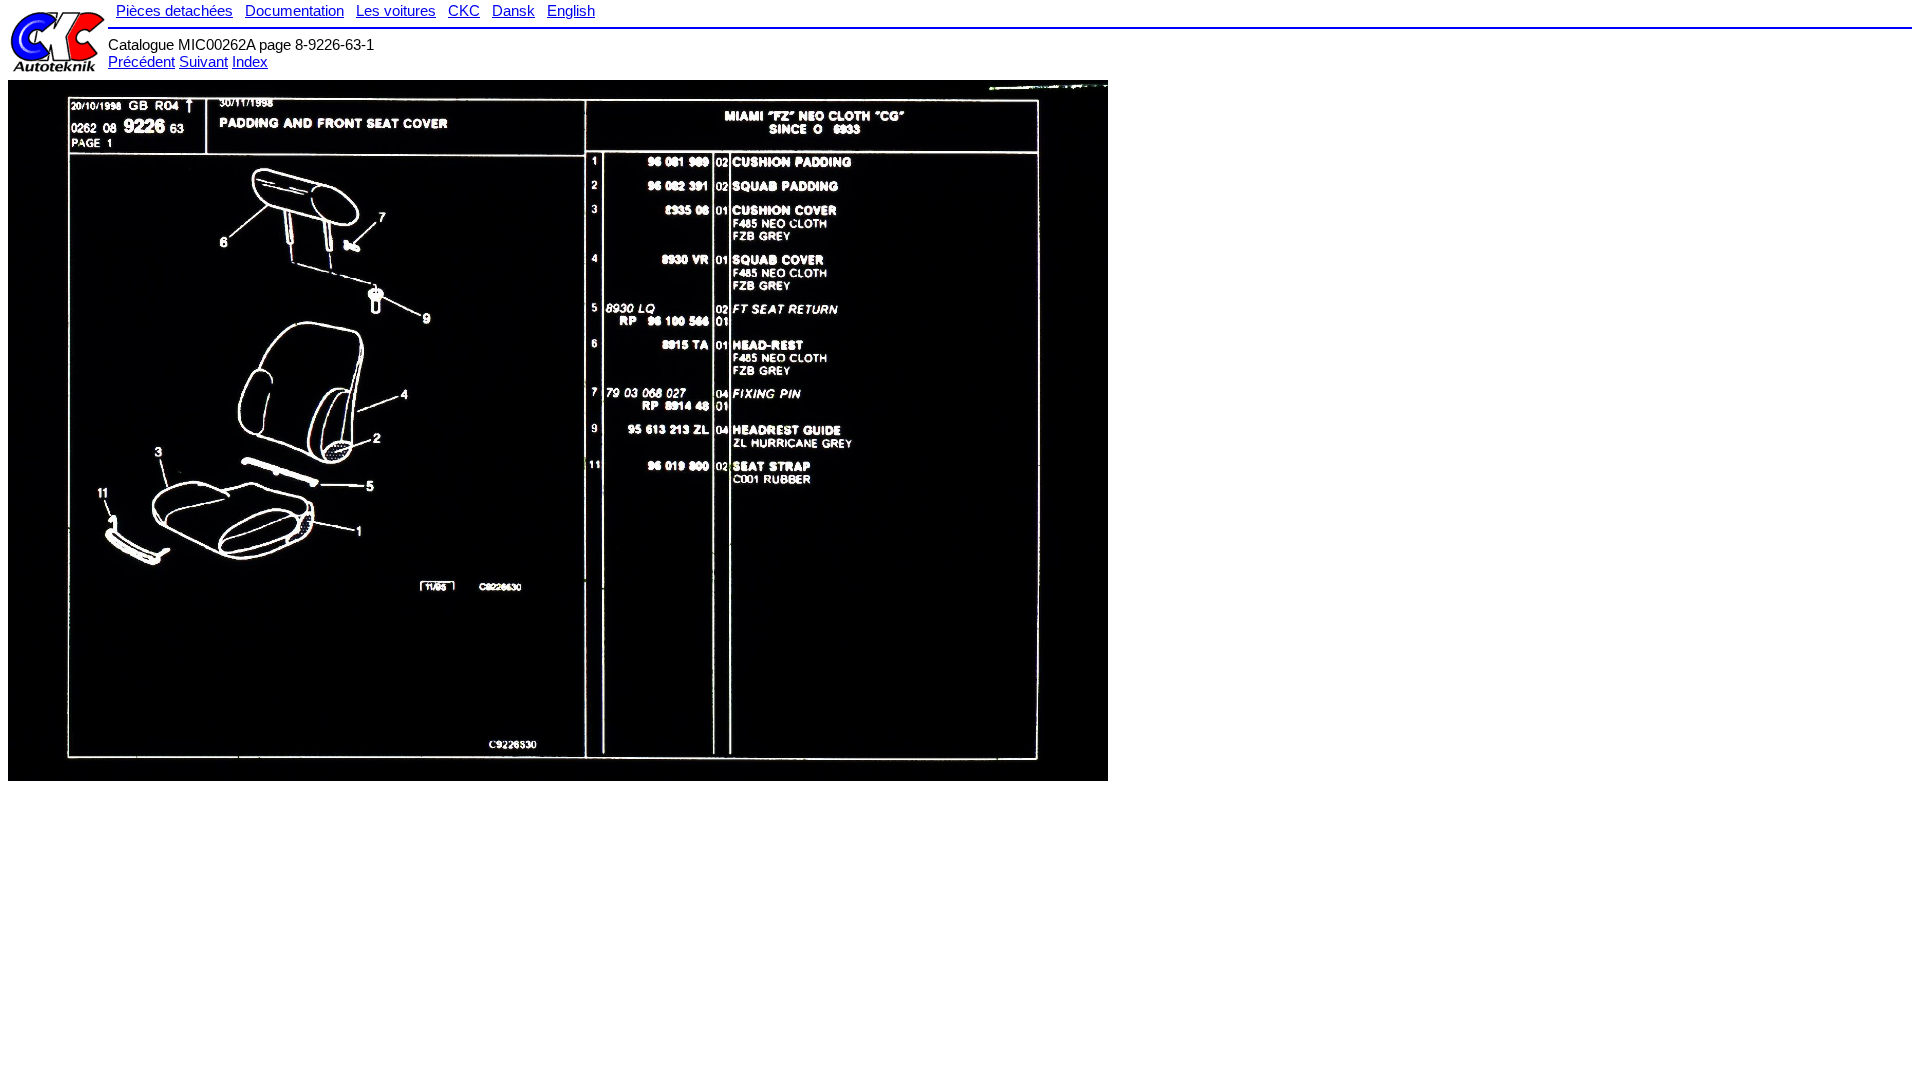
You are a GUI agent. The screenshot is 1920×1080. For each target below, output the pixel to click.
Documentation (294, 10)
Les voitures (396, 10)
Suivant (203, 61)
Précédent (141, 61)
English (571, 10)
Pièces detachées (174, 10)
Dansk (513, 10)
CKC (464, 10)
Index (250, 61)
